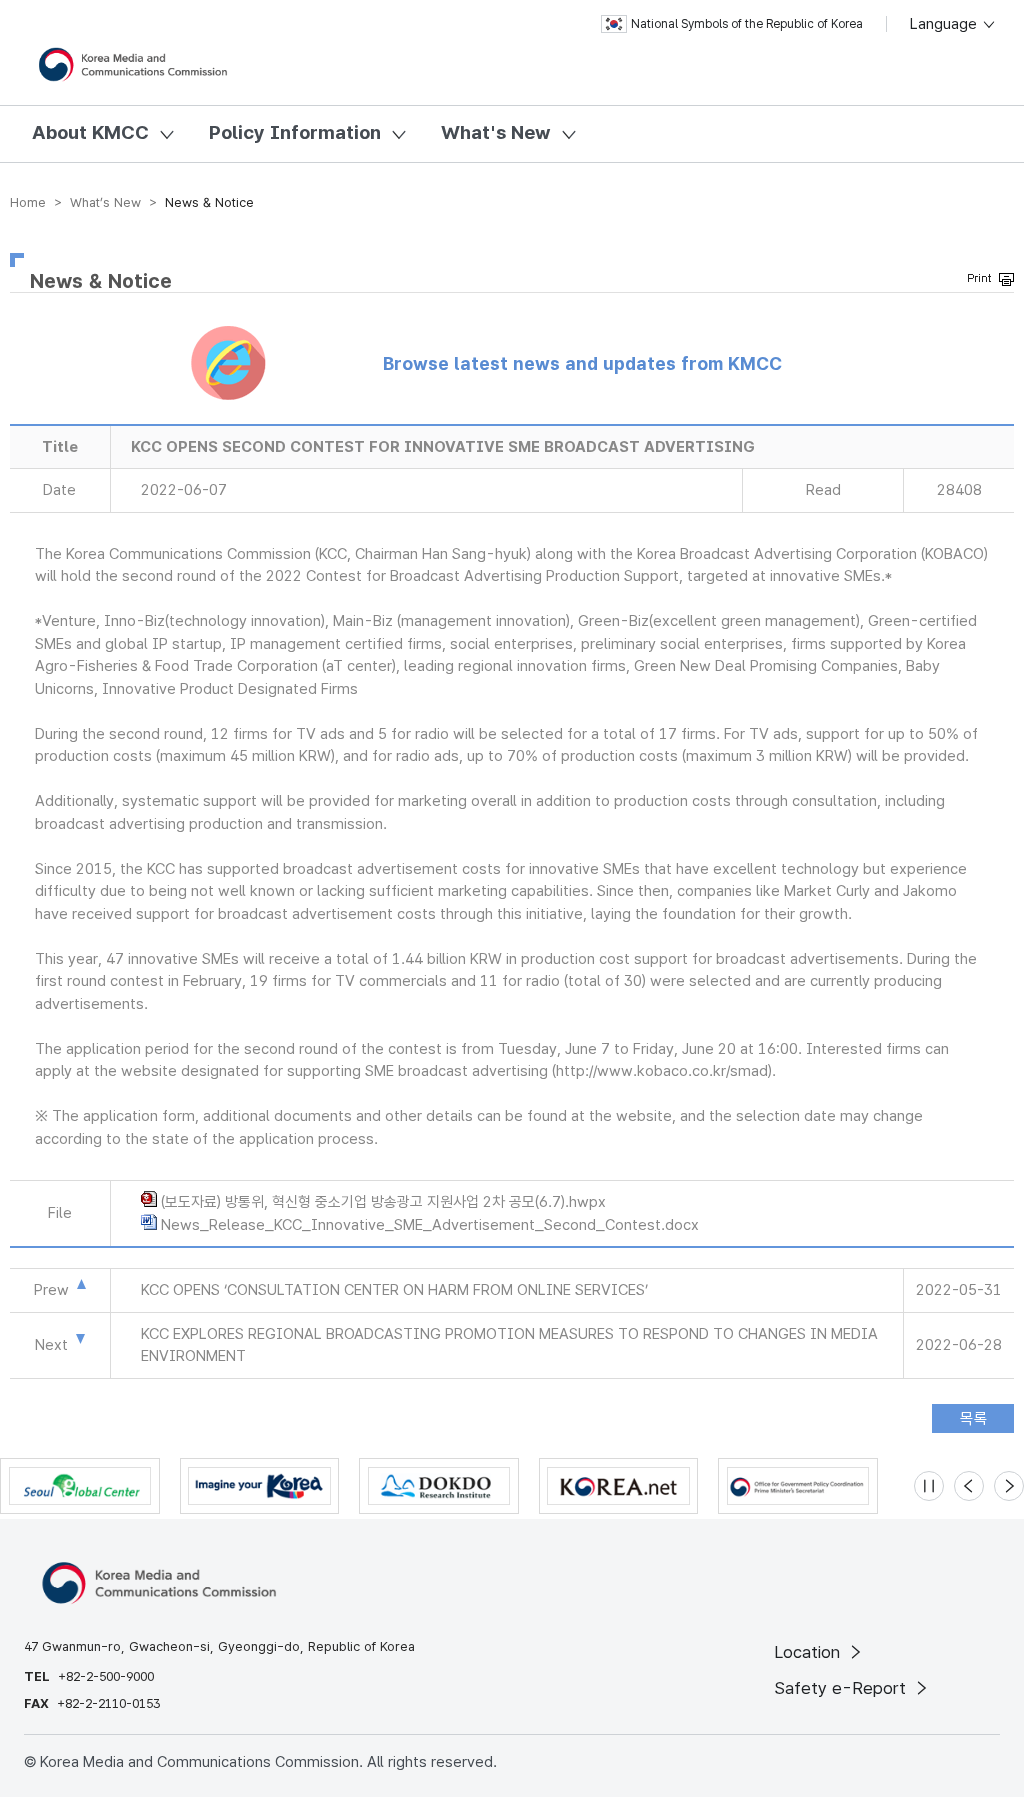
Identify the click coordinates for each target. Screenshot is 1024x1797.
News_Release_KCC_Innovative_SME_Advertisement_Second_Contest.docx (430, 1225)
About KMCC (90, 132)
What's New (496, 132)
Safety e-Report (842, 1688)
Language (945, 24)
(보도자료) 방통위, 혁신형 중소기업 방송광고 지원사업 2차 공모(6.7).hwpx (383, 1202)
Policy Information (295, 132)
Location (809, 1652)
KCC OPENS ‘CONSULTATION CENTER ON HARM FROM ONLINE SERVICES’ (394, 1290)
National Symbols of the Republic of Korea (747, 24)
